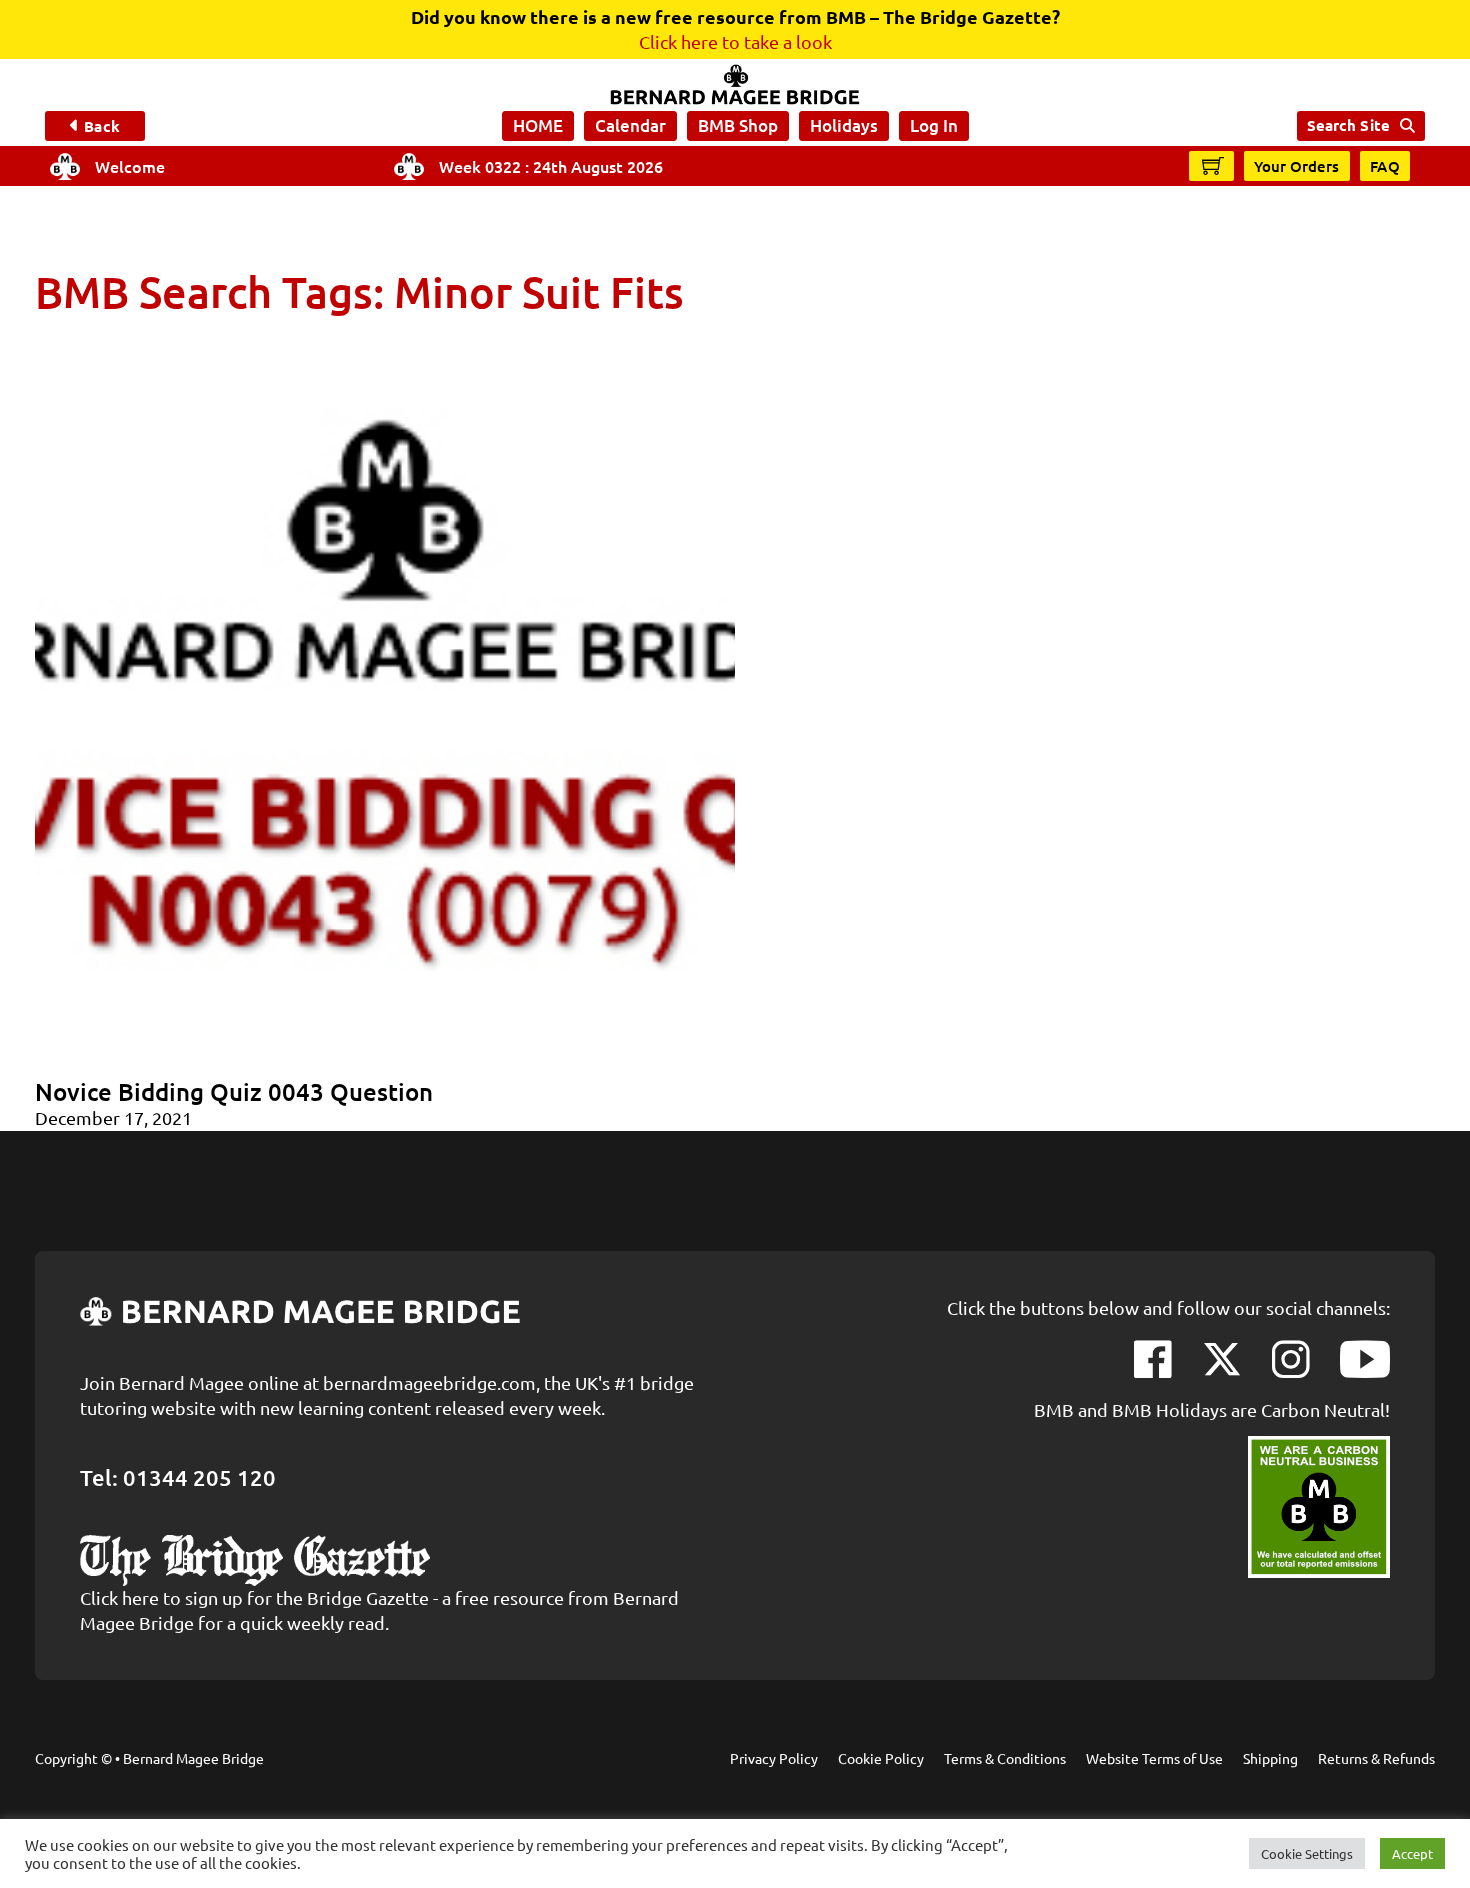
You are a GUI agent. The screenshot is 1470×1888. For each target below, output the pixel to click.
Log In (934, 125)
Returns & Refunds (1376, 1758)
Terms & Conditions (1005, 1758)
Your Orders (1297, 166)
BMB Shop (738, 125)
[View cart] (1213, 165)
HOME (538, 125)
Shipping (1270, 1758)
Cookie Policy (881, 1758)
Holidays (844, 125)
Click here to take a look (735, 41)
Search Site (1348, 125)
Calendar (630, 125)
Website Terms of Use (1154, 1758)
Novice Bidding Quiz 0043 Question (234, 1091)
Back (101, 126)
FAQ (1385, 166)
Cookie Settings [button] (1307, 1853)
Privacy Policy (774, 1758)
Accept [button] (1412, 1853)
